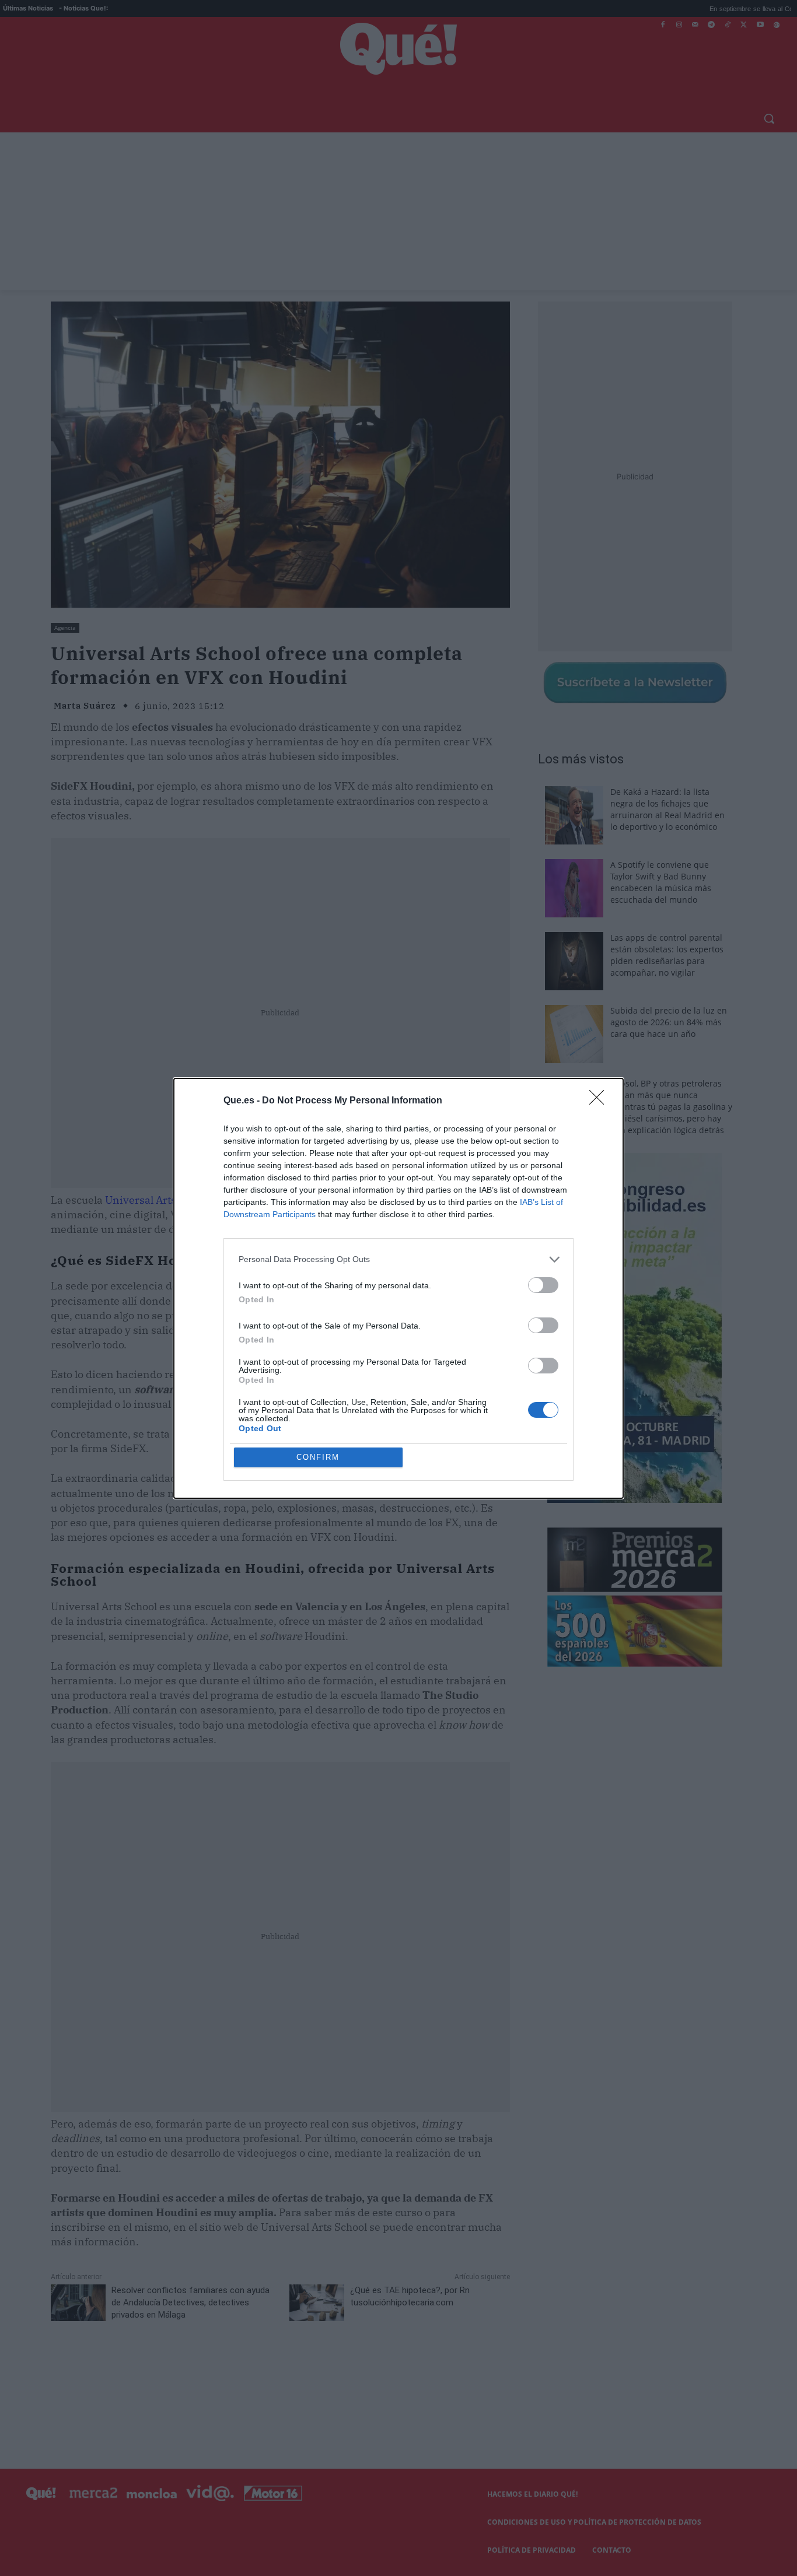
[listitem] (398, 1259)
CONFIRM (318, 1457)
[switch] (543, 1285)
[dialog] (398, 1288)
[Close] (600, 1101)
